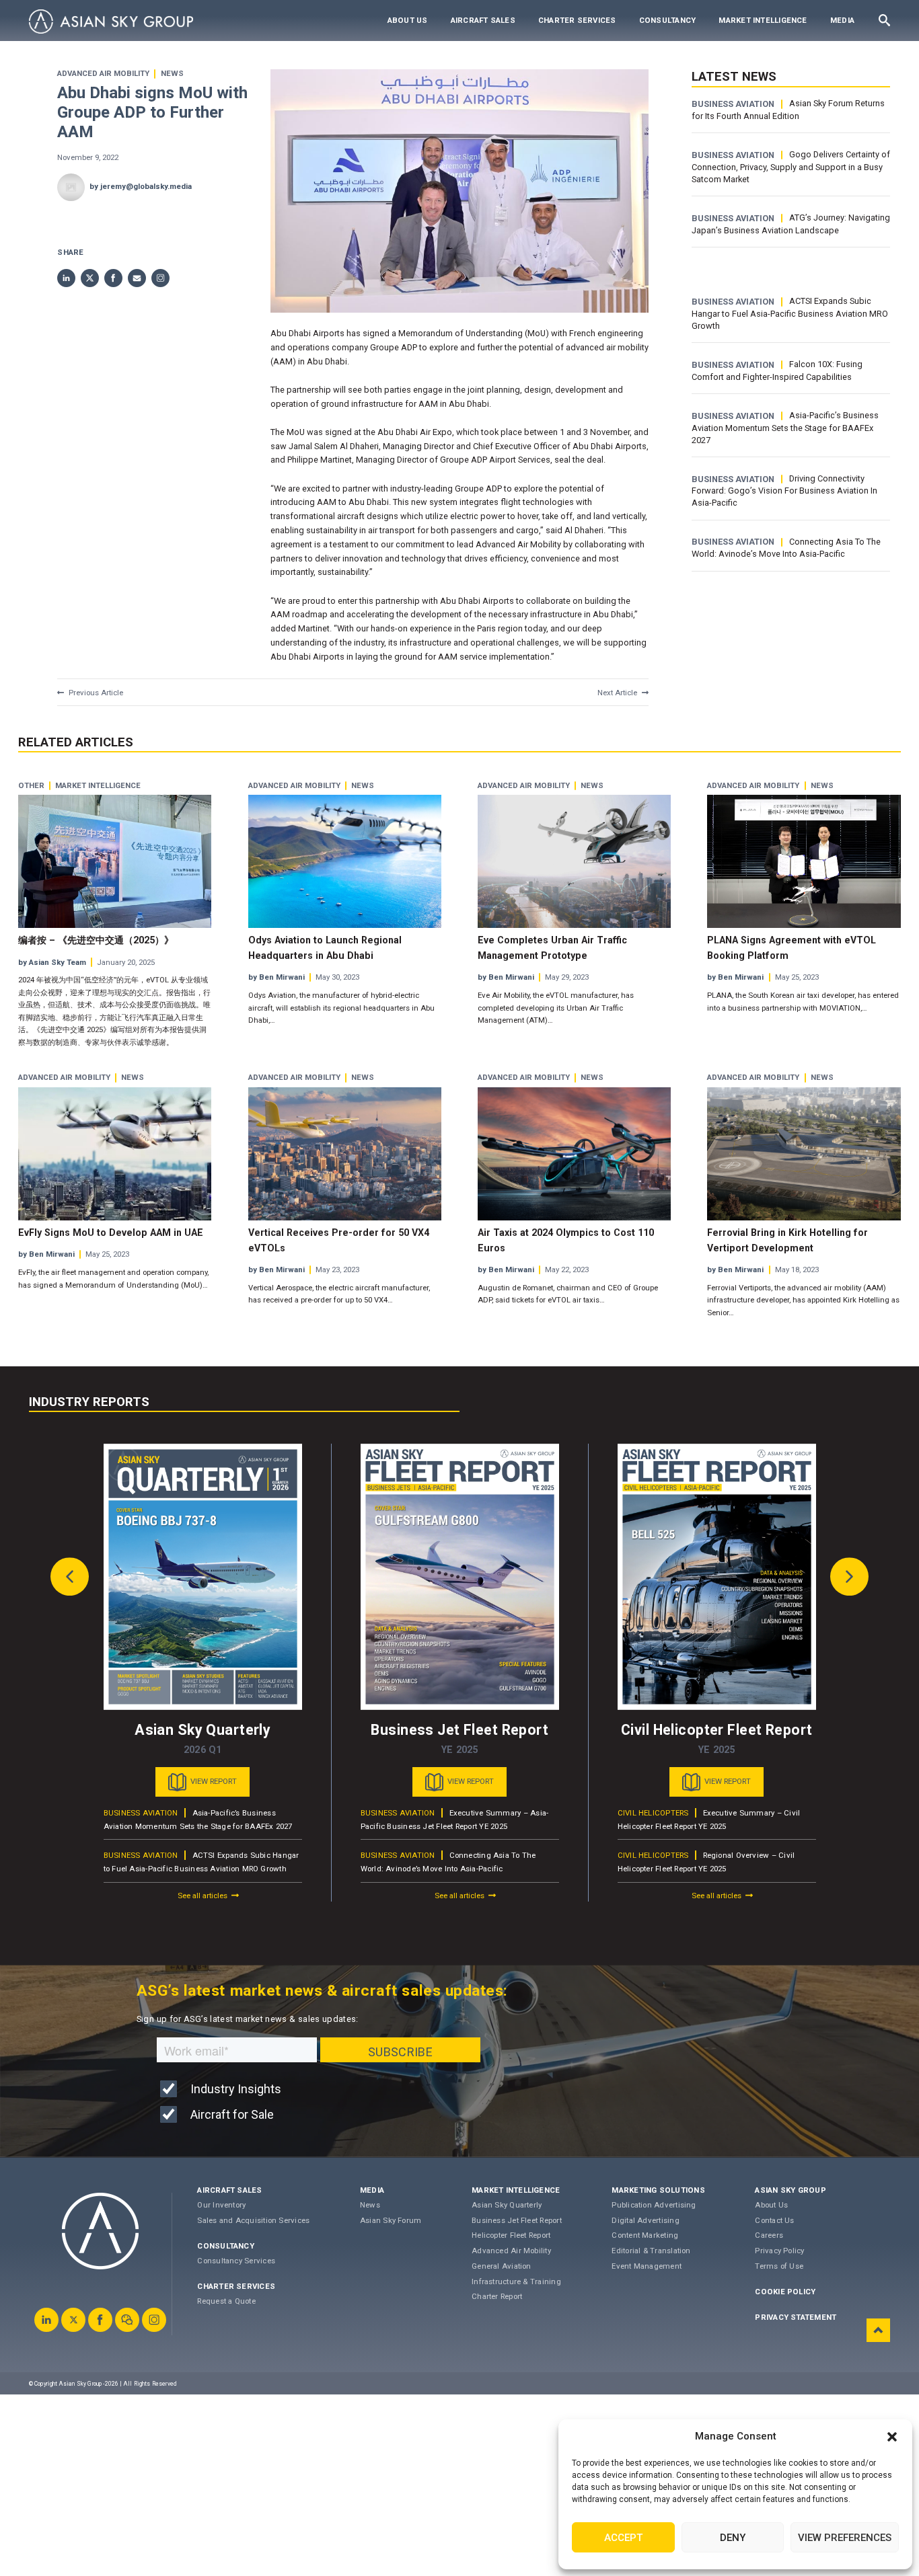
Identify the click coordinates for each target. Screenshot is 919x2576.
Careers (769, 2235)
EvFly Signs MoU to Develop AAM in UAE (111, 1233)
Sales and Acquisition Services (253, 2220)
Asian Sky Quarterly (507, 2205)
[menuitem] (408, 21)
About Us (408, 20)
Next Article (617, 693)
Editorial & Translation (651, 2251)
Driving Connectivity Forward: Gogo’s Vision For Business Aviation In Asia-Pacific (784, 491)
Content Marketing (645, 2235)
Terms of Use (779, 2266)
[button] (892, 2437)
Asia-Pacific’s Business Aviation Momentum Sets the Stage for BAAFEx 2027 (785, 428)
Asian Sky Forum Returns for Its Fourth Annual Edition (788, 110)
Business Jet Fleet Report (517, 2220)
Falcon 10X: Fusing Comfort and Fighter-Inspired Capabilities (777, 370)
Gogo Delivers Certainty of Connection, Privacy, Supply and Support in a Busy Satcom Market (791, 167)
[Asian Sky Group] (111, 22)
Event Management (647, 2266)
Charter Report (497, 2296)
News (172, 74)
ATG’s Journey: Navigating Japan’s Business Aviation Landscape (791, 224)
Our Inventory (221, 2205)
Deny (733, 2538)
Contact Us (774, 2220)
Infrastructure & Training (516, 2281)
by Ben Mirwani (277, 977)
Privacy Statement (796, 2317)
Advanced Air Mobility (103, 74)
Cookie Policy (785, 2292)
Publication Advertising (654, 2205)
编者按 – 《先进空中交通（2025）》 (96, 940)
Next (850, 1577)
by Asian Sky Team (52, 962)
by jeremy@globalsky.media (141, 186)
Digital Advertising (645, 2220)
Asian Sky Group (790, 2190)
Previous (70, 1577)
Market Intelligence (763, 20)
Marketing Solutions (658, 2190)
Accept (623, 2538)
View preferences (845, 2538)
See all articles (203, 1896)
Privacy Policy (779, 2251)
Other (31, 786)
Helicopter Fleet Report (511, 2235)
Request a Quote (226, 2301)
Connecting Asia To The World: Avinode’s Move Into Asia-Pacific (786, 548)
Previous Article (96, 693)
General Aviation (502, 2266)
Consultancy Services (236, 2261)
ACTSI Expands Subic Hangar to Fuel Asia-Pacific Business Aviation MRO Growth (790, 313)
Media (842, 20)
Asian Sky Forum (391, 2220)
